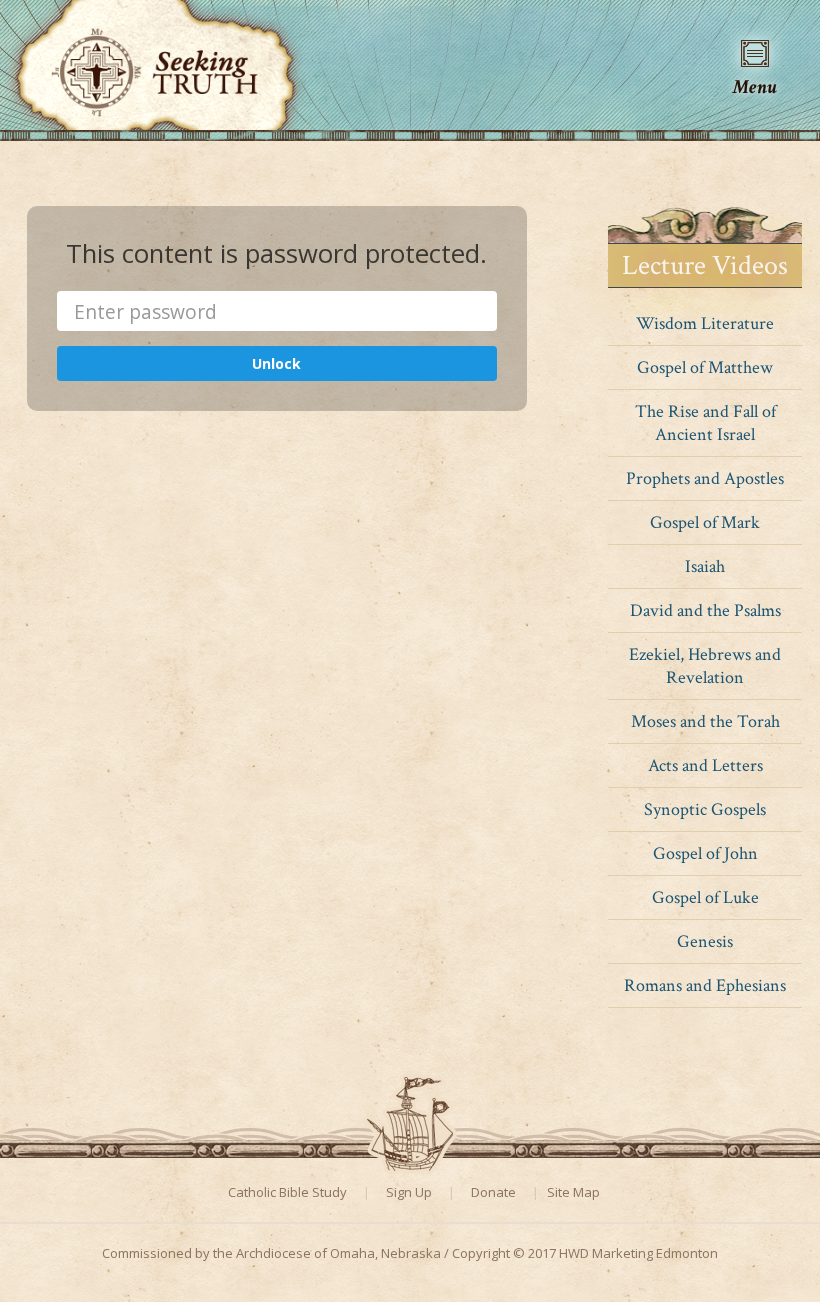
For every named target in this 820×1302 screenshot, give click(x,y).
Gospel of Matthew (705, 367)
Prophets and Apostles (705, 478)
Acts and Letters (705, 765)
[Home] (155, 62)
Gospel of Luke (705, 897)
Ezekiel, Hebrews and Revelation (705, 666)
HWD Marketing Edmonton (638, 1253)
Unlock (276, 363)
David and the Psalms (705, 610)
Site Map (573, 1192)
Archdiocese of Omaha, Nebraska (338, 1253)
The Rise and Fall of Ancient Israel (705, 423)
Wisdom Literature (705, 323)
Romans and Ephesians (705, 985)
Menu (754, 85)
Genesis (705, 941)
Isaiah (705, 566)
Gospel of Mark (705, 522)
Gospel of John (705, 853)
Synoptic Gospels (705, 809)
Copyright (481, 1253)
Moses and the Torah (705, 721)
